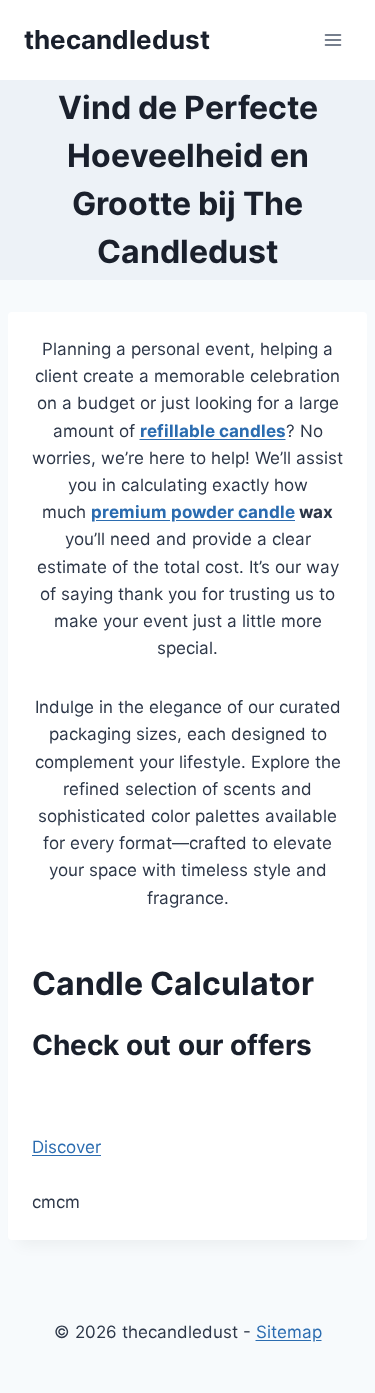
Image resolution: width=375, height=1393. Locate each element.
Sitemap (289, 1332)
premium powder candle (193, 512)
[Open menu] (332, 39)
